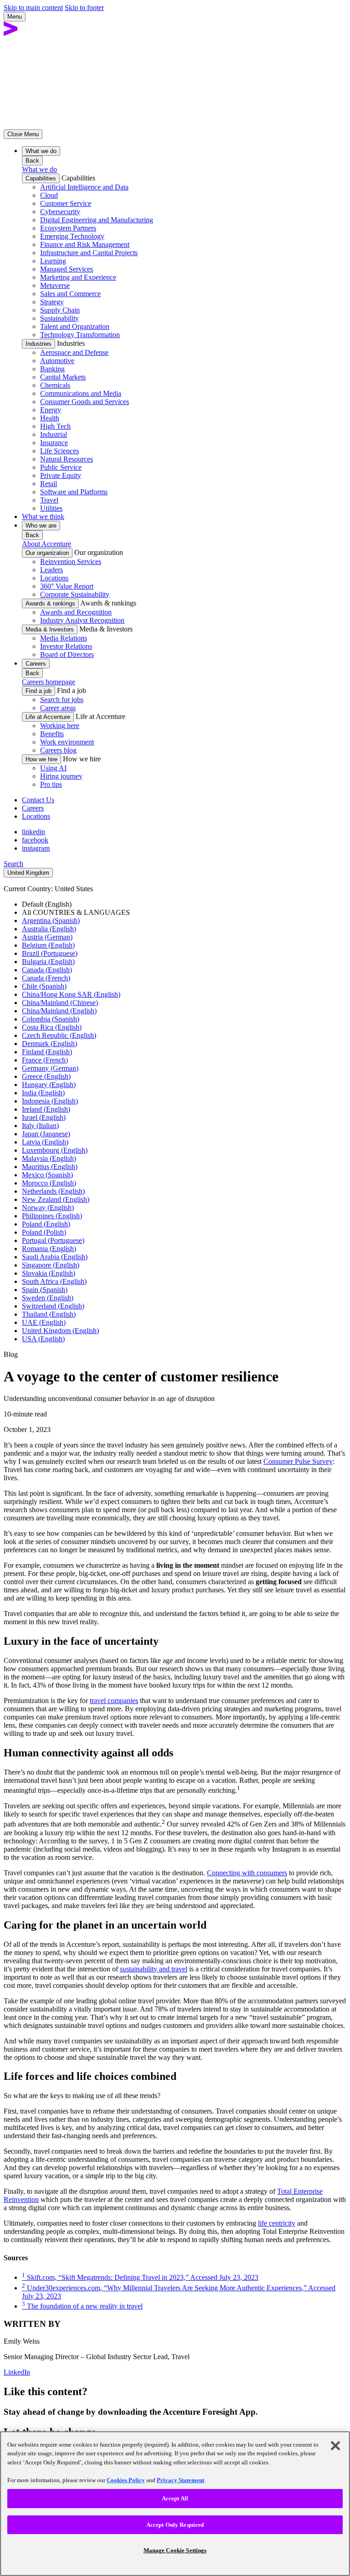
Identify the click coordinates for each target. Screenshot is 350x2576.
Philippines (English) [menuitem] (52, 1216)
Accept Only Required (175, 2525)
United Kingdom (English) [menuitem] (60, 1331)
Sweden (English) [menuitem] (48, 1298)
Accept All (175, 2498)
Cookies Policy (126, 2480)
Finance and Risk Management (85, 244)
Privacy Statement (180, 2480)
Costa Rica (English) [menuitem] (52, 1027)
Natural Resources (67, 459)
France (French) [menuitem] (45, 1060)
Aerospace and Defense (74, 352)
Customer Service (66, 203)
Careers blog (58, 750)
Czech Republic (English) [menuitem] (59, 1035)
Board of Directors (67, 654)
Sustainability (59, 318)
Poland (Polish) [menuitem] (44, 1232)
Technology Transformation (80, 335)
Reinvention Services (71, 562)
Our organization (47, 553)
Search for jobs (62, 700)
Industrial (54, 434)
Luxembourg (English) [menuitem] (55, 1150)
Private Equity (61, 475)
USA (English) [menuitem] (43, 1339)
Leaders (51, 570)
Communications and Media (81, 393)
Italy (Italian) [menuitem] (40, 1126)
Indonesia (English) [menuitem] (50, 1101)
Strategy (52, 302)
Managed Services (67, 269)
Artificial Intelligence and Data (84, 187)
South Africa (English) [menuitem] (54, 1281)
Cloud (49, 195)
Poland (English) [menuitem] (46, 1224)
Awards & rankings (50, 603)
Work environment (67, 742)
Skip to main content (33, 8)
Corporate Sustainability (75, 594)
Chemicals (55, 385)
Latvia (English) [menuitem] (45, 1142)
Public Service (61, 467)
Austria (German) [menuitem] (47, 937)
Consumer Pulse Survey (298, 1461)
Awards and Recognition (76, 612)
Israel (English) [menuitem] (44, 1117)
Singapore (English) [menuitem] (51, 1265)
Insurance (54, 443)
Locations (54, 578)
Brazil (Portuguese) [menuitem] (50, 953)
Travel (49, 500)
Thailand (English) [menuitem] (49, 1314)
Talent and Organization (75, 326)
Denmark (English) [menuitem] (49, 1044)
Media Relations (64, 638)
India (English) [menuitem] (43, 1093)
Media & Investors (50, 629)
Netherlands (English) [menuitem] (53, 1191)
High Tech (55, 426)
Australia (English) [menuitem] (49, 929)
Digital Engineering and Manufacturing (97, 220)
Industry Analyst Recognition (82, 620)
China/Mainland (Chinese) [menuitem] (60, 1003)
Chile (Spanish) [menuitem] (44, 986)
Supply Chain (60, 310)
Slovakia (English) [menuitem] (49, 1273)
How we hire (41, 759)
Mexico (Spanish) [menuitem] (47, 1175)
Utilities (51, 508)
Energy (51, 410)
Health (50, 418)
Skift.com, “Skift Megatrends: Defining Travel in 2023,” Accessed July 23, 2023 (140, 2277)
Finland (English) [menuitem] (47, 1052)
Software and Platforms (74, 492)
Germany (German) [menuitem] (50, 1068)
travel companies (114, 1701)
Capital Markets (63, 377)
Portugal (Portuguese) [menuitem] (53, 1240)
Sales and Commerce (70, 294)
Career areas (58, 708)
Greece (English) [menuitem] (46, 1076)
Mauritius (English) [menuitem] (50, 1167)
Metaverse (55, 285)
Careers (33, 808)
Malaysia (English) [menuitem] (49, 1158)
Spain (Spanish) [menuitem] (45, 1290)
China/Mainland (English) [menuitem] (59, 1011)
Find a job (39, 691)
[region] (175, 2504)
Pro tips (51, 784)
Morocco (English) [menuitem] (49, 1183)
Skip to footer (84, 8)
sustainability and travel (154, 1969)
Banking (52, 369)
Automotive (57, 361)
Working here (60, 726)
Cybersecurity (60, 212)
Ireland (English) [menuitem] (46, 1109)
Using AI (53, 768)
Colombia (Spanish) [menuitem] (51, 1019)
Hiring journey (61, 776)
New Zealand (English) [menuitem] (56, 1199)
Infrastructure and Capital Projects (89, 253)
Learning (53, 261)
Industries (39, 344)
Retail (49, 484)
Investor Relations (66, 646)
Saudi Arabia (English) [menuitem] (55, 1257)
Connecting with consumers (247, 1873)
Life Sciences (59, 451)
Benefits (52, 734)
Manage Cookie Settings (175, 2550)
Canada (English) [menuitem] (47, 970)
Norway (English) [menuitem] (48, 1208)
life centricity (277, 2223)
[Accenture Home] (11, 33)
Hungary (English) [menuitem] (49, 1085)
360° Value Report (67, 586)
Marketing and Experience (78, 277)
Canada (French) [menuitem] (46, 978)
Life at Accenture (48, 717)
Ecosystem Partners (68, 228)
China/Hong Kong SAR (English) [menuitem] (71, 994)
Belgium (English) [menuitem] (48, 945)
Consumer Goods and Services (85, 402)
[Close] (335, 2446)
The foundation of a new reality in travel (82, 2306)
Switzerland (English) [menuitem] (53, 1306)
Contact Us (38, 800)
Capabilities (41, 178)
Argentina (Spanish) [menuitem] (51, 921)
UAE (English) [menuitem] (44, 1322)
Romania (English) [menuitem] (49, 1249)
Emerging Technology (72, 236)
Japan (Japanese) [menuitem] (46, 1134)
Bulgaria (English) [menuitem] (48, 962)
